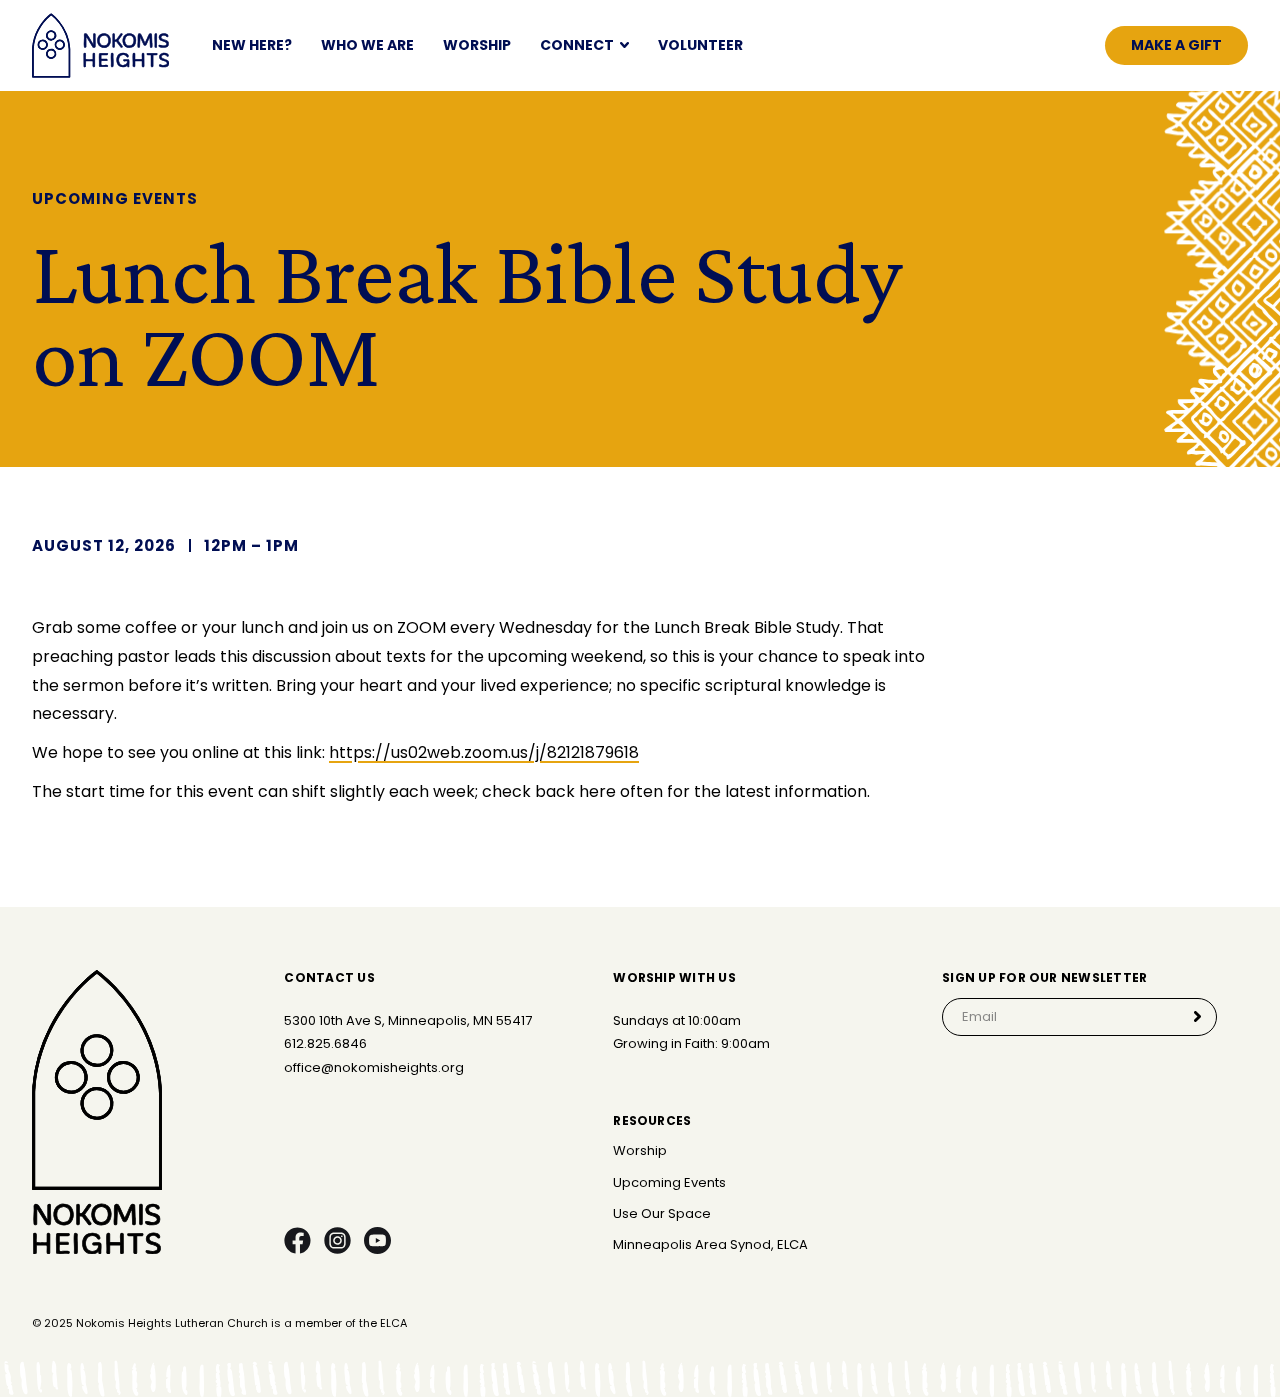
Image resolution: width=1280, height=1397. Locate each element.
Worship (477, 45)
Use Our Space (662, 1214)
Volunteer (700, 45)
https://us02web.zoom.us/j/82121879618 (484, 752)
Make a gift (1176, 45)
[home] (100, 45)
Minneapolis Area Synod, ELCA (710, 1245)
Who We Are (367, 45)
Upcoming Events (669, 1183)
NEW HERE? (252, 45)
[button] (584, 45)
